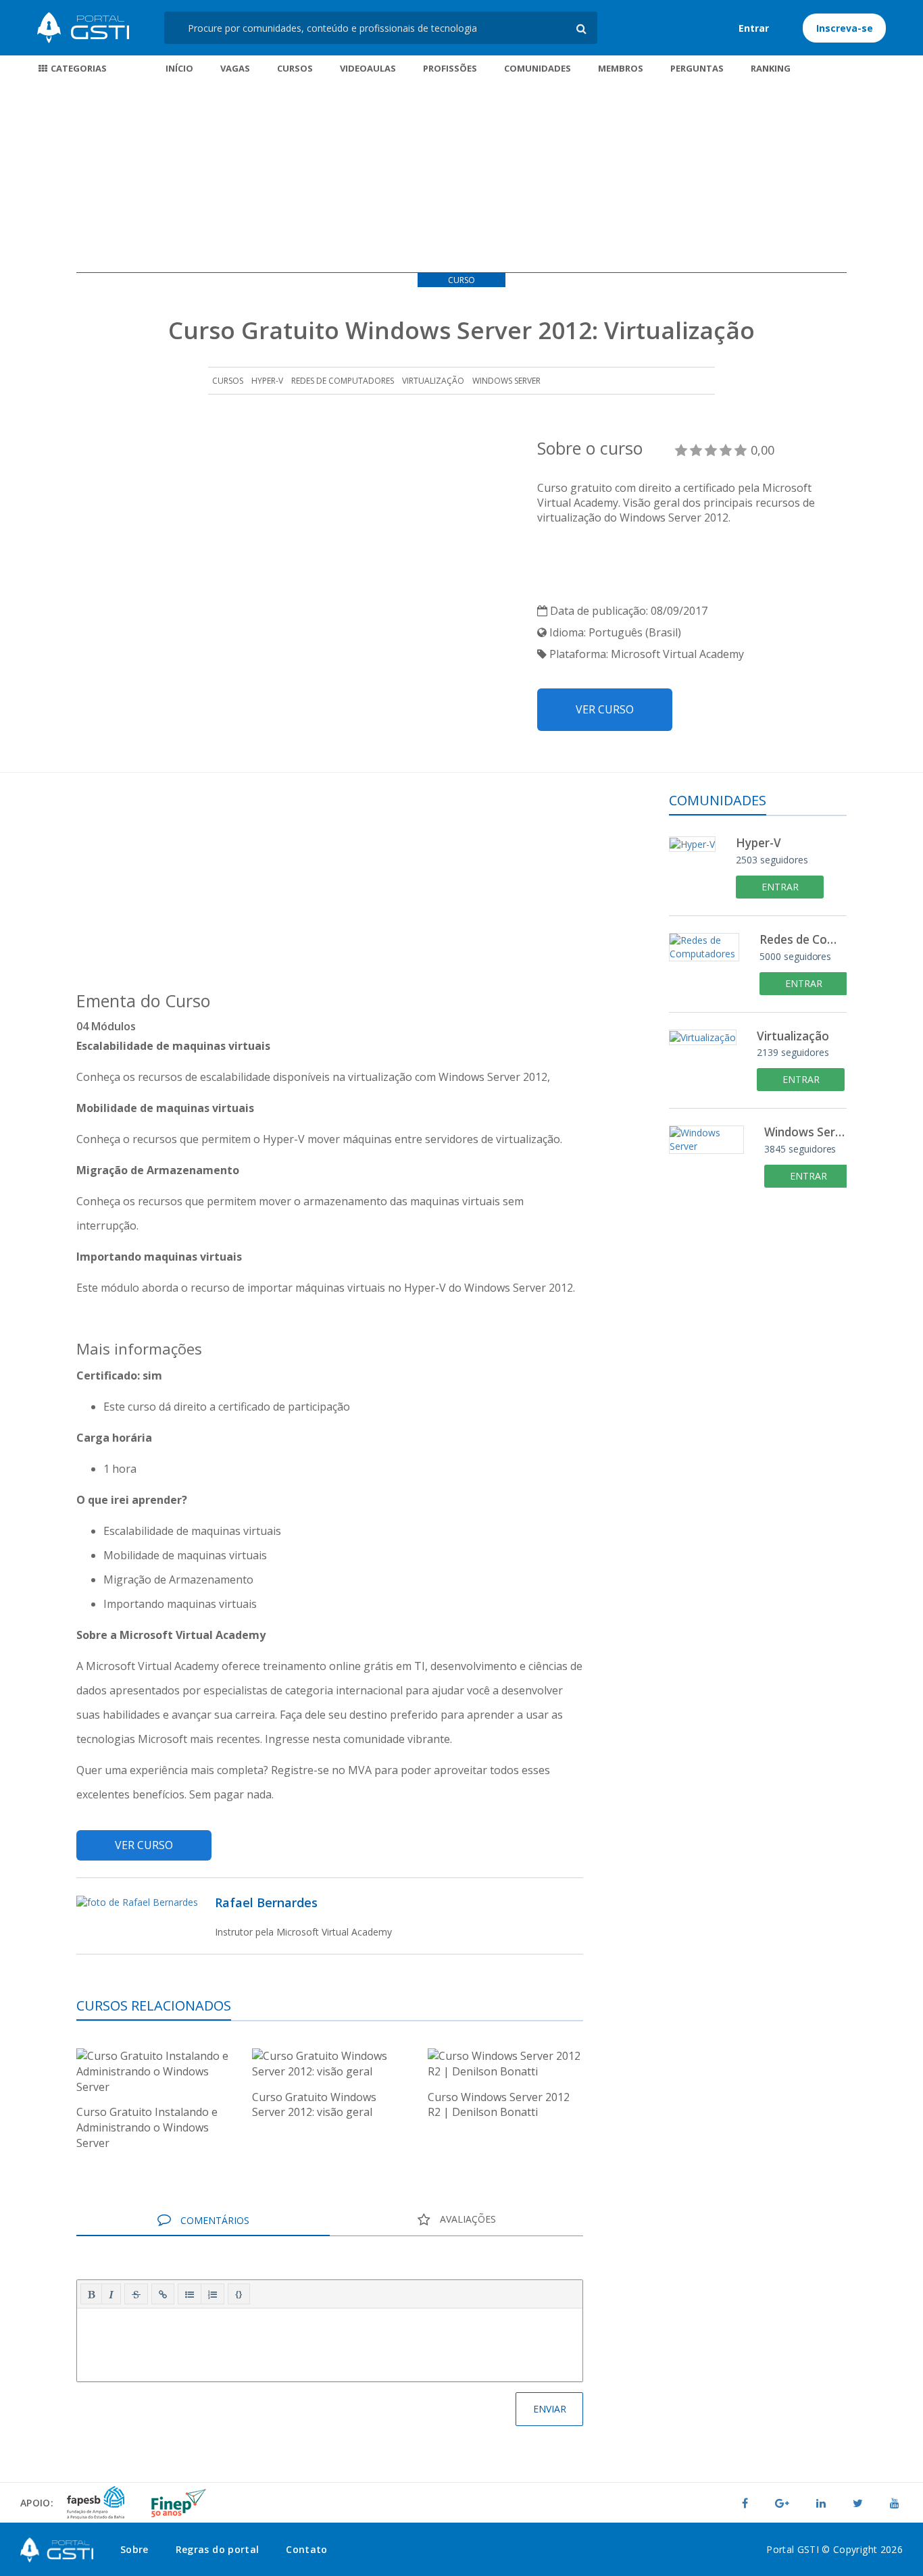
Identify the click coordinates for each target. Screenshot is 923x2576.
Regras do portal (218, 2549)
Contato (306, 2549)
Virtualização (433, 381)
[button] (91, 2294)
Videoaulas (368, 68)
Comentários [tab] (214, 2220)
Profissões (450, 68)
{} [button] (239, 2294)
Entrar (754, 28)
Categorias (78, 68)
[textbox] (330, 2342)
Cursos (295, 68)
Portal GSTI (83, 28)
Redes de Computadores (343, 381)
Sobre (134, 2549)
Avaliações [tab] (467, 2219)
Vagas (235, 68)
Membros (621, 68)
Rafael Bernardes (266, 1902)
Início (179, 68)
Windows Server (506, 381)
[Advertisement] (461, 178)
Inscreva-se (845, 28)
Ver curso (605, 709)
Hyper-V (267, 381)
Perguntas (697, 68)
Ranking (771, 68)
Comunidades (538, 68)
